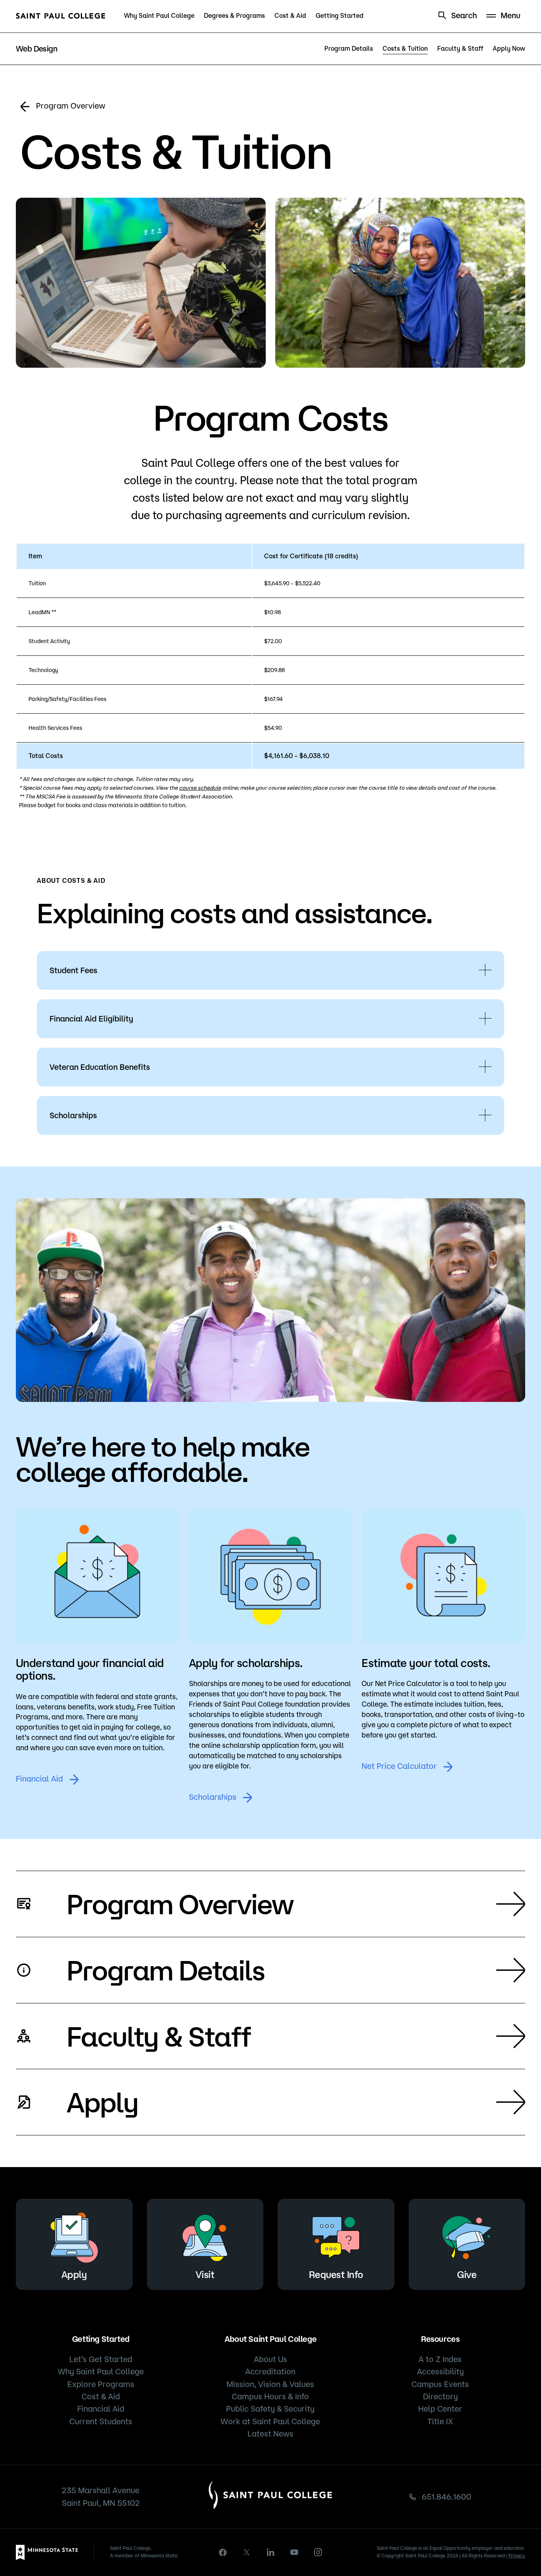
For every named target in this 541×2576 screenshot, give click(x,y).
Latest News (270, 2434)
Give (467, 2274)
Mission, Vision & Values (270, 2384)
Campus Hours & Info (270, 2396)
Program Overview (71, 106)
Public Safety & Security (270, 2409)
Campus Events (440, 2384)
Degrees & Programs (234, 15)
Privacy (517, 2556)
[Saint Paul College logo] (61, 16)
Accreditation (270, 2371)
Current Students (101, 2421)
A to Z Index (440, 2359)
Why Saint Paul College (159, 15)
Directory (440, 2396)
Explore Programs (101, 2384)
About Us (270, 2359)
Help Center (440, 2409)
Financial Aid (39, 1779)
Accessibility (440, 2371)
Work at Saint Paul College (270, 2421)
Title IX (440, 2421)
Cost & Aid (290, 15)
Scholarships (213, 1797)
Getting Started (340, 15)
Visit (205, 2274)
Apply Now (509, 48)
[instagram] (318, 2552)
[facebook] (223, 2552)
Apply (102, 2102)
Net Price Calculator (399, 1766)
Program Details (349, 48)
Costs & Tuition (405, 48)
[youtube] (294, 2552)
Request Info (336, 2274)
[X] (247, 2552)
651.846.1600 (447, 2497)
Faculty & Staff (460, 48)
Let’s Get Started (101, 2359)
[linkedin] (270, 2552)
